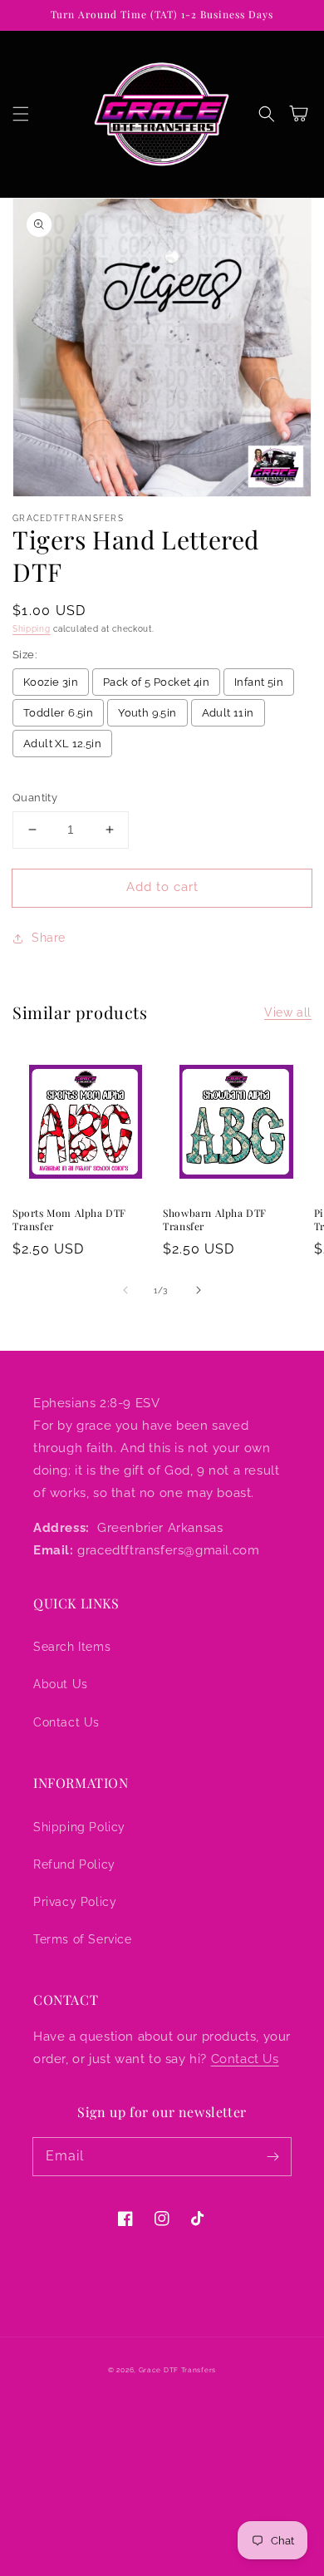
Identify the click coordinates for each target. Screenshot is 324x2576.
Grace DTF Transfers (177, 2370)
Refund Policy (74, 1864)
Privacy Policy (75, 1902)
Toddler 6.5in (58, 713)
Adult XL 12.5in (62, 744)
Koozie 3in (51, 682)
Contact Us (66, 1722)
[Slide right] (199, 1290)
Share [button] (49, 938)
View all (288, 1012)
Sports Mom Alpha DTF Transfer (69, 1220)
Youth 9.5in (147, 713)
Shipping (32, 629)
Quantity (35, 798)
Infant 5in (259, 682)
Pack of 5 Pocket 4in (156, 682)
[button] (21, 114)
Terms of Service (83, 1939)
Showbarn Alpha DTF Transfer (215, 1220)
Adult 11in (228, 713)
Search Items (72, 1647)
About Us (61, 1684)
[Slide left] (125, 1290)
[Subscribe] (272, 2156)
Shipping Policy (79, 1827)
